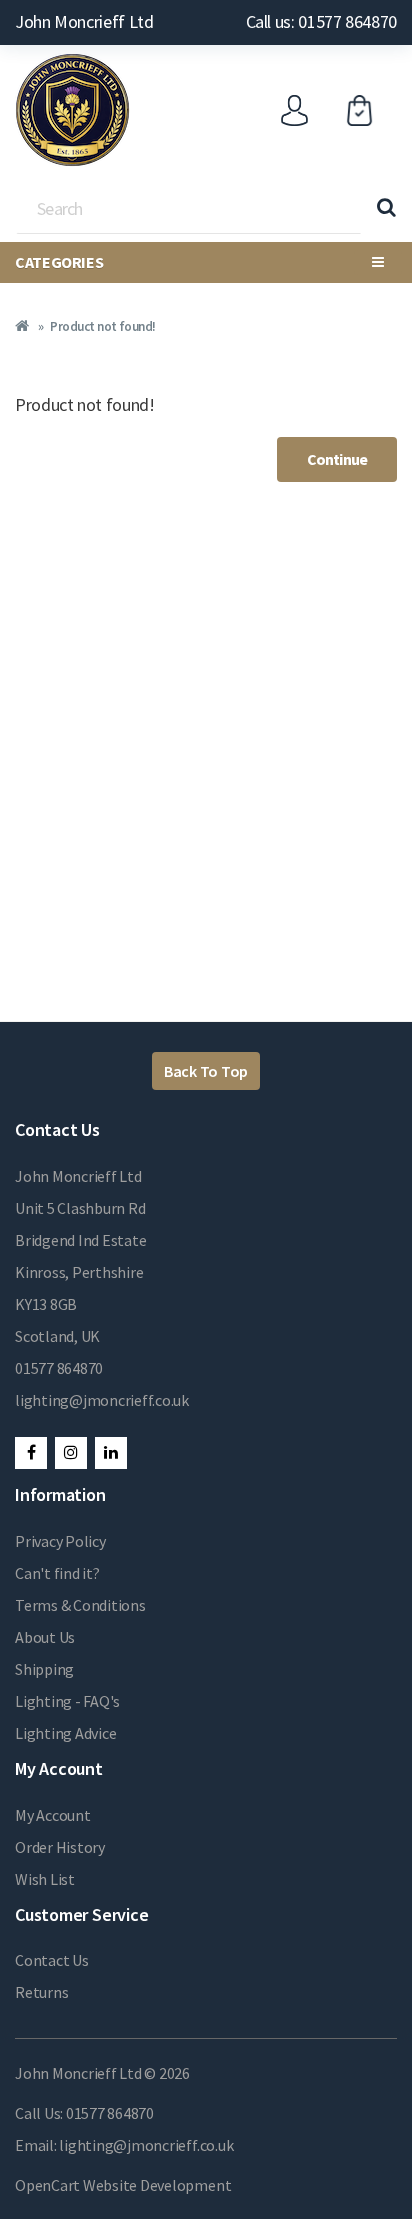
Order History (60, 1847)
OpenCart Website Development (123, 2185)
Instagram (71, 1453)
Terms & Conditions (80, 1605)
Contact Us (52, 1960)
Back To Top (206, 1071)
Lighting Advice (65, 1733)
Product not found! (102, 326)
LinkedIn (111, 1453)
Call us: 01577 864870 (321, 21)
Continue (337, 459)
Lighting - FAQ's (67, 1701)
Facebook (31, 1453)
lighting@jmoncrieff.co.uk (102, 1400)
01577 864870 (59, 1368)
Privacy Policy (60, 1541)
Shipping (44, 1669)
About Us (45, 1637)
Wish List (45, 1879)
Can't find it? (57, 1573)
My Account (53, 1815)
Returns (41, 1992)
